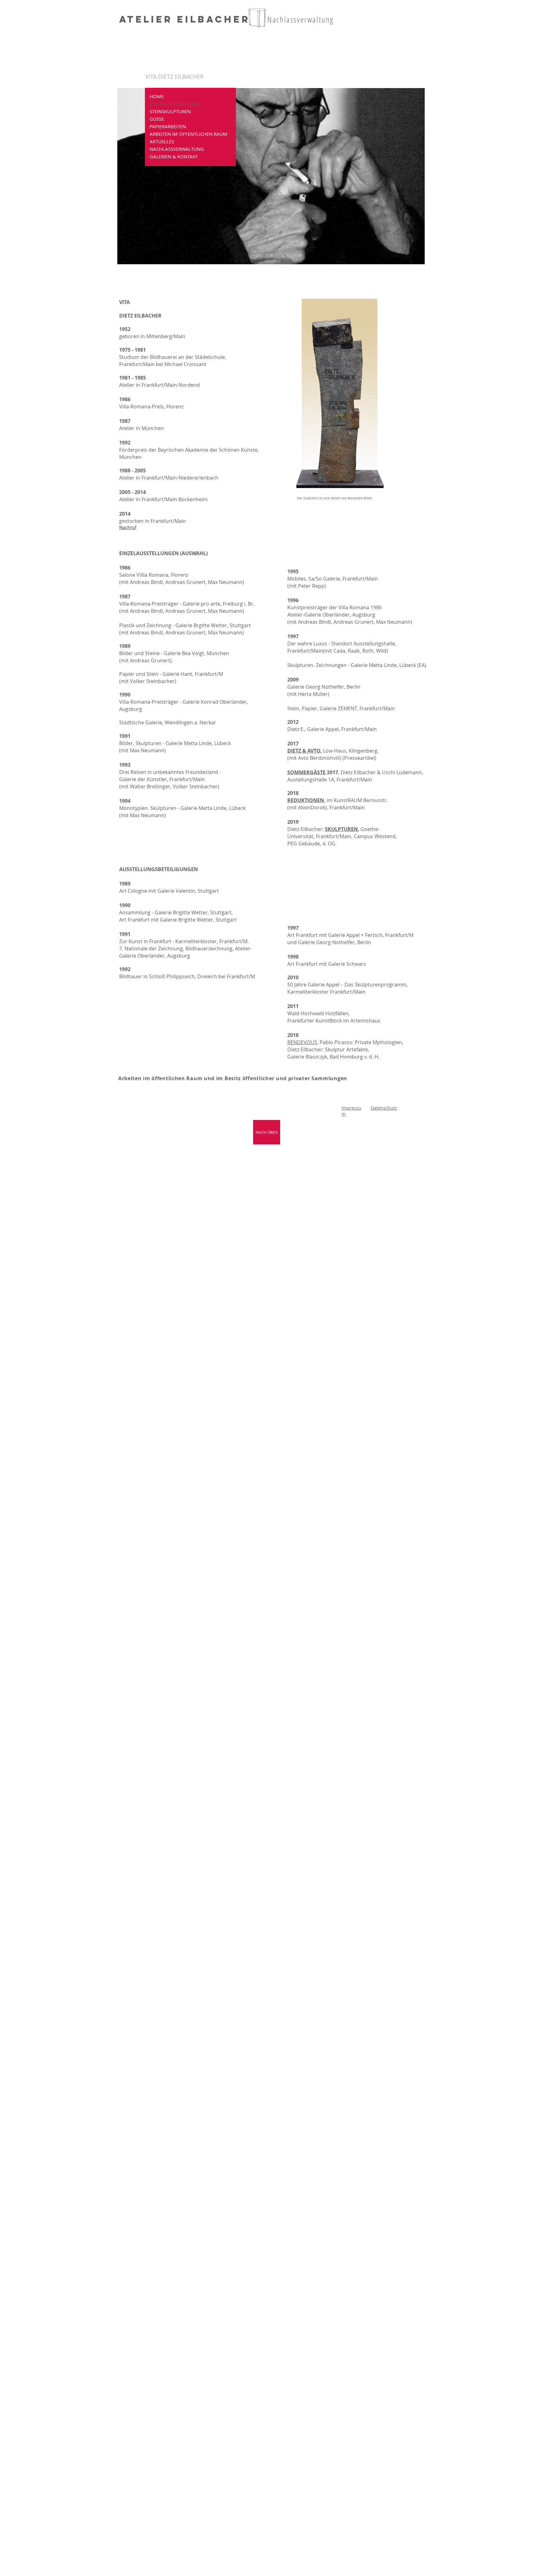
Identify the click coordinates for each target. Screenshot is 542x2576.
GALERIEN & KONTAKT (174, 156)
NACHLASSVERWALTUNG (177, 149)
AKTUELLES (162, 141)
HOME (157, 96)
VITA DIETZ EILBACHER (174, 104)
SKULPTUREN (341, 829)
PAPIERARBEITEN (168, 126)
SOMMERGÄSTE (306, 772)
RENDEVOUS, (303, 1042)
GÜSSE (157, 119)
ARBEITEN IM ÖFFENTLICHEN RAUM (189, 134)
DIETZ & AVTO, (305, 751)
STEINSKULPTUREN (170, 111)
